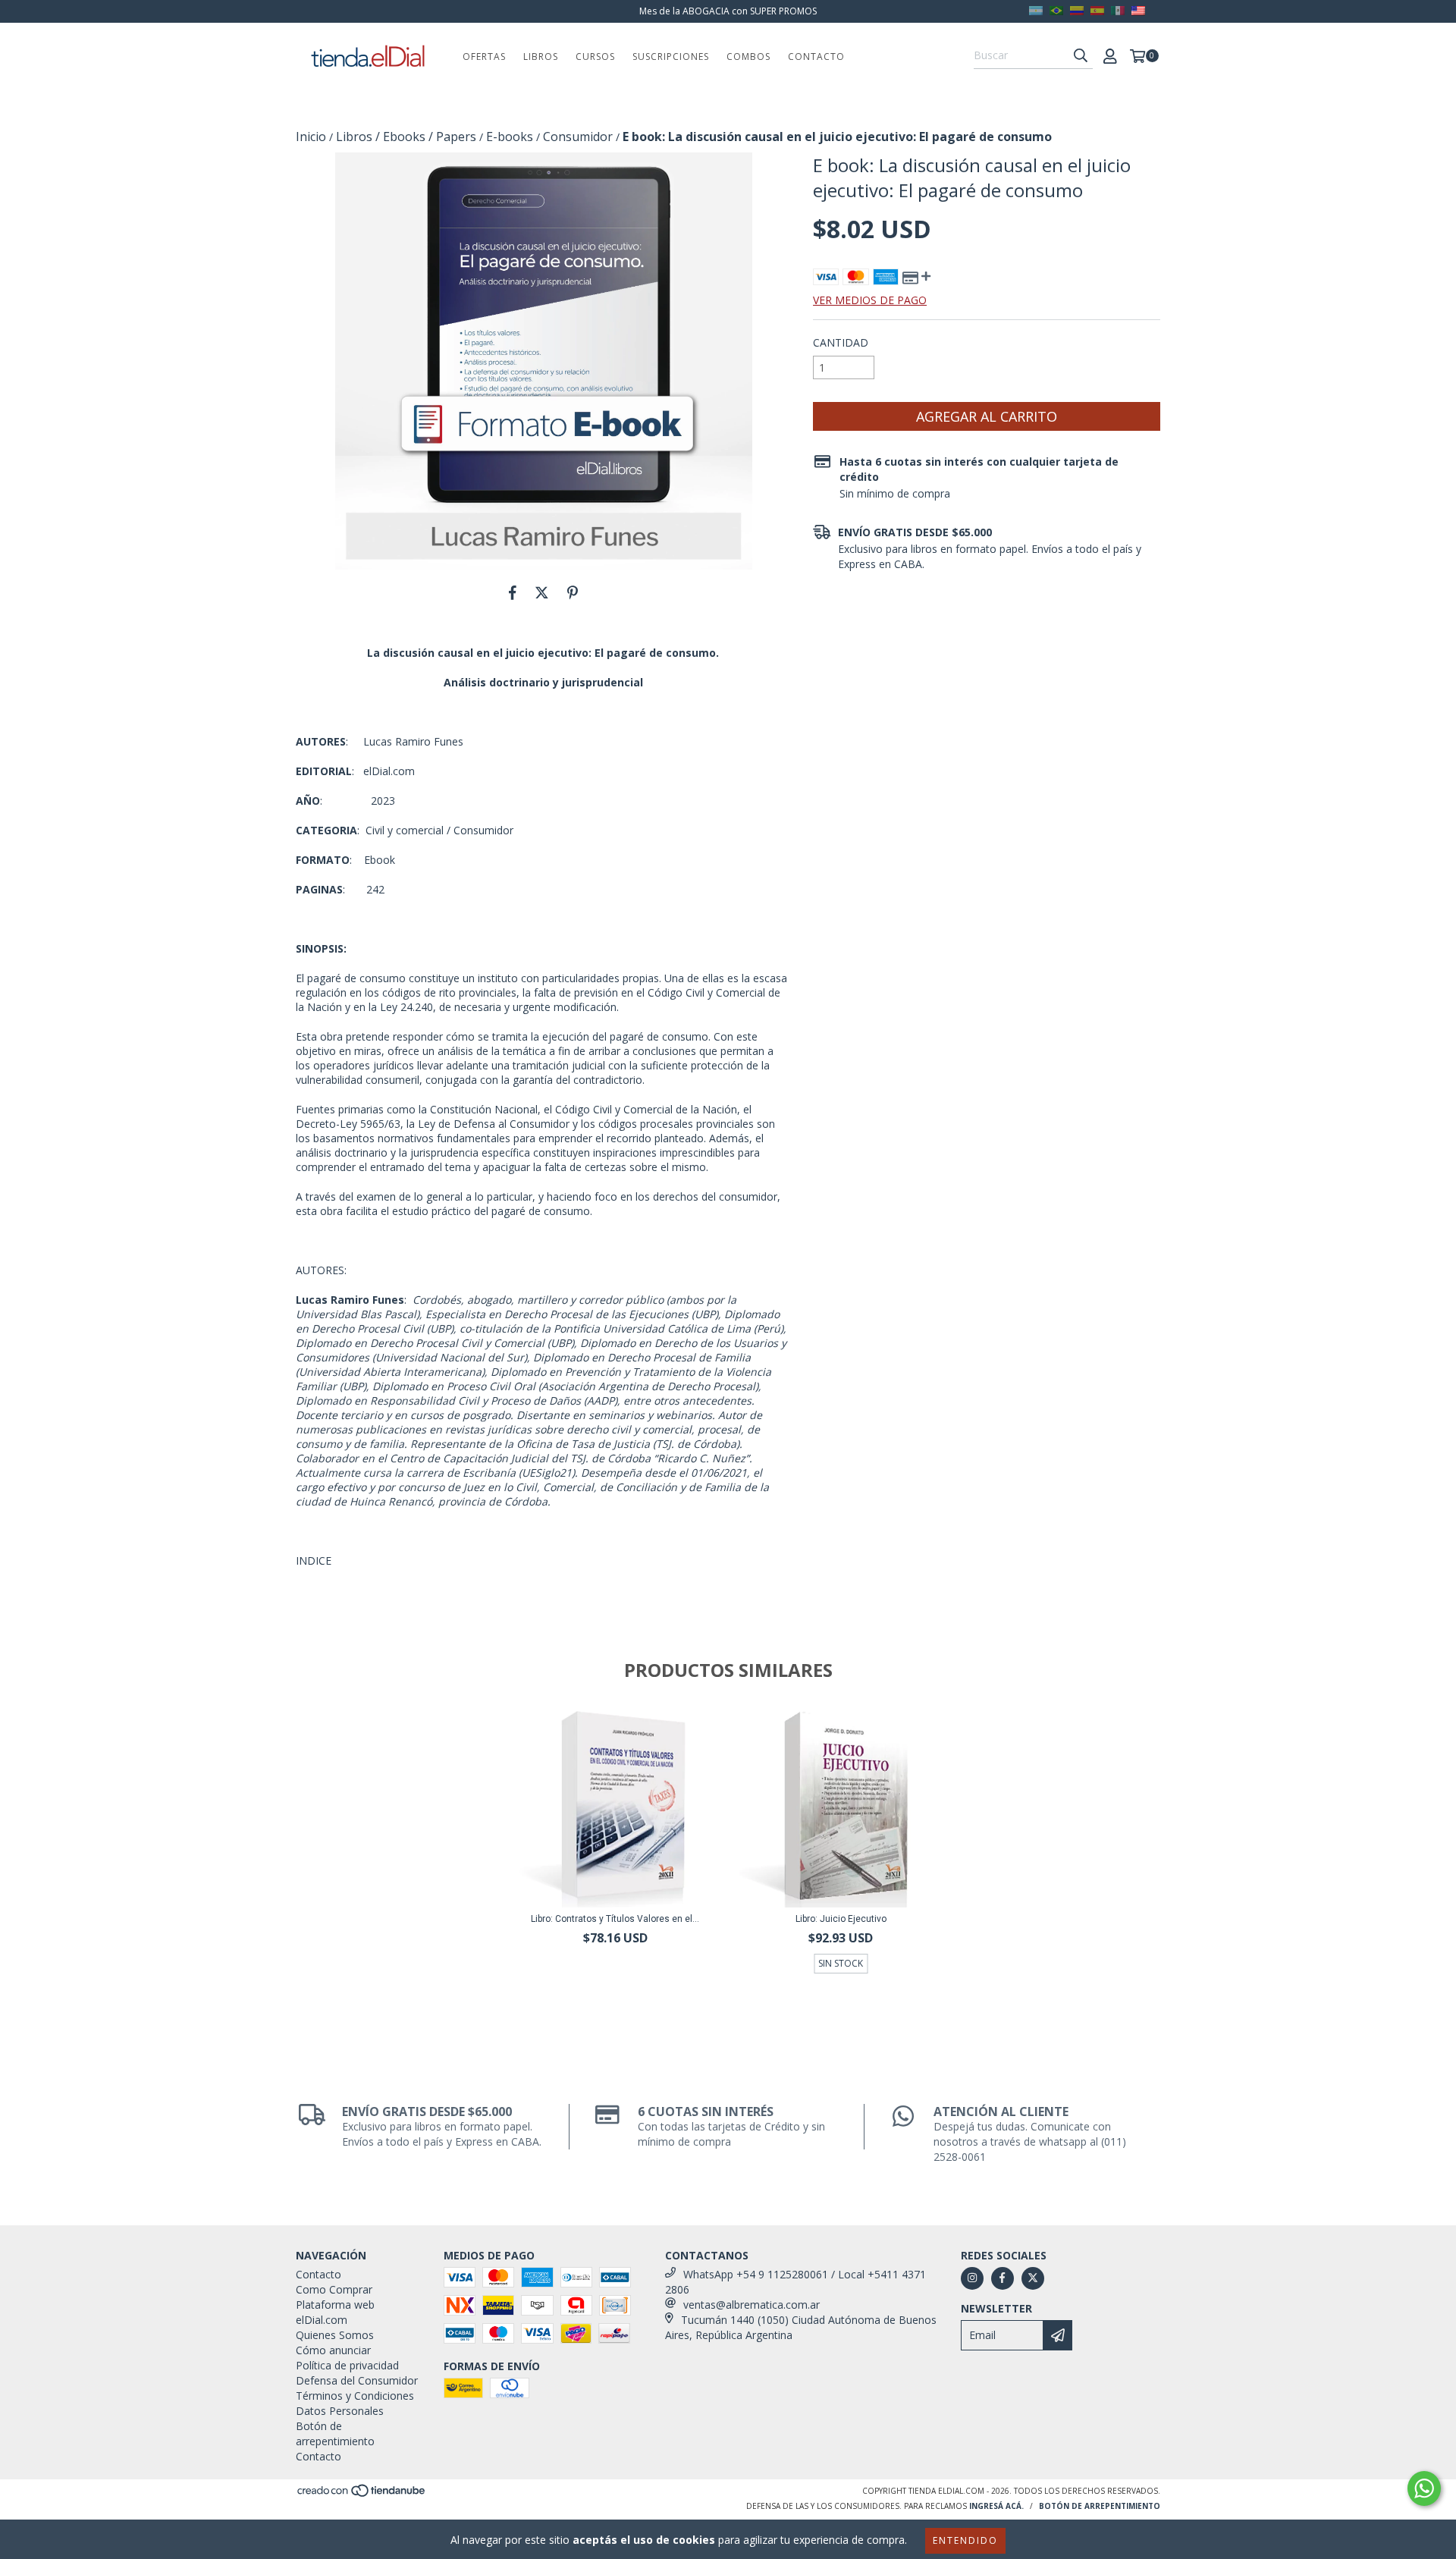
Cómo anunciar (333, 2350)
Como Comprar (334, 2289)
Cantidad (841, 342)
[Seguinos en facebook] (1003, 2278)
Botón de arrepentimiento (335, 2433)
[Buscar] (1081, 55)
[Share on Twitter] (542, 592)
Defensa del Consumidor (357, 2380)
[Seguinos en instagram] (972, 2278)
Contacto (816, 57)
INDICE (314, 1561)
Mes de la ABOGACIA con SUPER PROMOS (728, 11)
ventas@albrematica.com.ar (752, 2305)
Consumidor (578, 137)
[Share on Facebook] (513, 592)
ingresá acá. (996, 2506)
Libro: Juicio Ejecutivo (841, 1919)
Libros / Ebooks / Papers (406, 137)
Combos (748, 57)
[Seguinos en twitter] (1033, 2278)
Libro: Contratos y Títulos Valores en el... (615, 1919)
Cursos (595, 57)
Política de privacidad (347, 2365)
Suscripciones (671, 57)
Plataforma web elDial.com (335, 2312)
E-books (510, 137)
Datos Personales (340, 2411)
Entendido (965, 2540)
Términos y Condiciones (355, 2396)
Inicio (311, 137)
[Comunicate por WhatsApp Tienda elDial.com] (1424, 2488)
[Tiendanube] (362, 2495)
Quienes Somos (335, 2335)
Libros (541, 57)
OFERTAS (484, 57)
